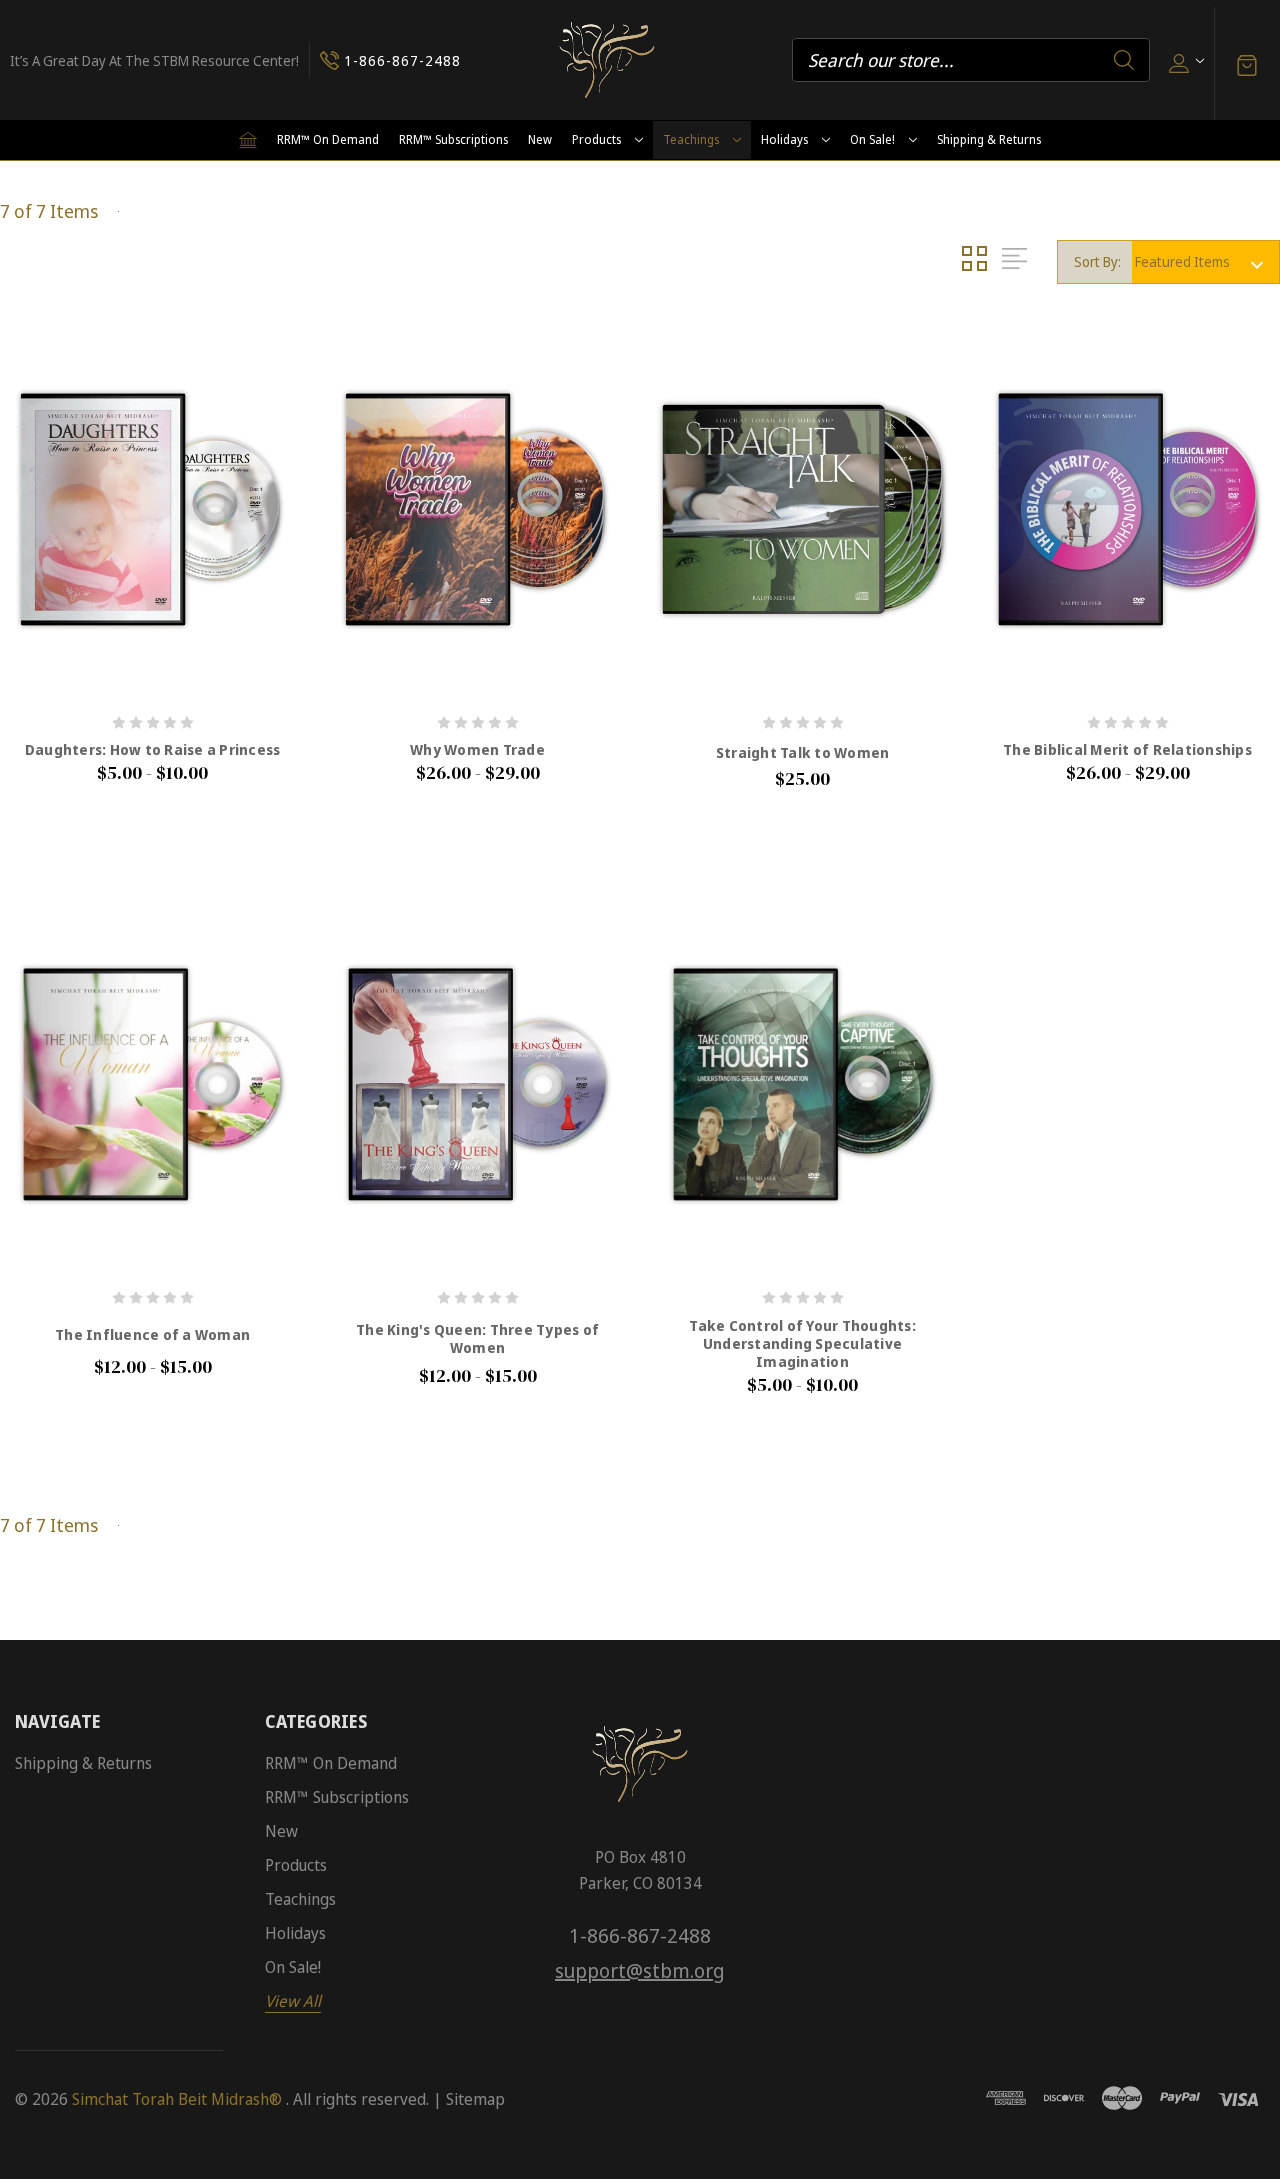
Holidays (784, 139)
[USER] (1184, 60)
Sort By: (1097, 261)
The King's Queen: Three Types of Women (477, 1339)
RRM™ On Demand (328, 139)
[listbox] (1205, 262)
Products (596, 139)
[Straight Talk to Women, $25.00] (802, 509)
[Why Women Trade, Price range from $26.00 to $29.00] (477, 509)
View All (293, 2001)
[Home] (248, 140)
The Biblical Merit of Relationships (1127, 750)
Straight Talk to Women (803, 753)
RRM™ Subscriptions (453, 139)
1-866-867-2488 (640, 1935)
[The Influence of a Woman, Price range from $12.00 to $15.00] (152, 1084)
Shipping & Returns (989, 139)
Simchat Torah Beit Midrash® (177, 2099)
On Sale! (872, 139)
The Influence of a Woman (152, 1335)
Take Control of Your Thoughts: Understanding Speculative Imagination (802, 1344)
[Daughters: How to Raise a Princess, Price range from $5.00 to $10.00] (152, 509)
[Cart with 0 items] (1247, 63)
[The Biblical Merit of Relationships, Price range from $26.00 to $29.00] (1127, 509)
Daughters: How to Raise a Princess (153, 750)
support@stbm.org (640, 1970)
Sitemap (475, 2099)
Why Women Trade (477, 750)
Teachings (691, 139)
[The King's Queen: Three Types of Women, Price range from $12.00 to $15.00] (477, 1084)
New (540, 139)
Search (1124, 60)
